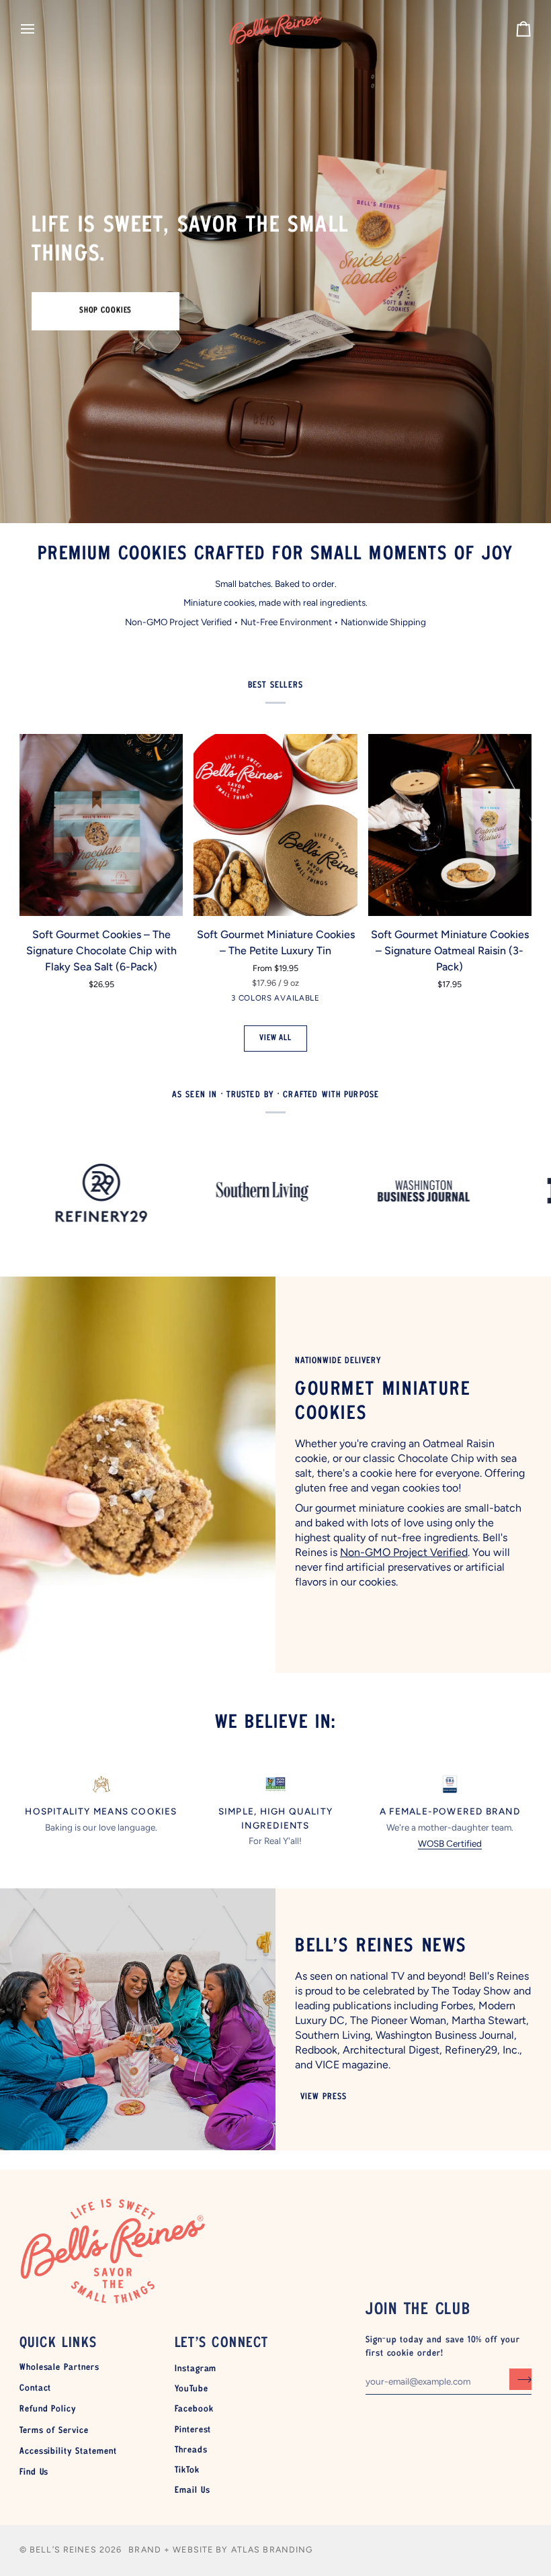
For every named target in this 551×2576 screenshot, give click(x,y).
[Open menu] (40, 29)
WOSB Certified (450, 1843)
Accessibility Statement (68, 2452)
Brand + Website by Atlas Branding (221, 2549)
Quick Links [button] (58, 2343)
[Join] (520, 2379)
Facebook (194, 2409)
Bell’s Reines (63, 2549)
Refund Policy (48, 2409)
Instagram (196, 2369)
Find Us (34, 2473)
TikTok (187, 2471)
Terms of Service (54, 2431)
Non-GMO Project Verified (404, 1552)
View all (275, 1038)
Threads (191, 2450)
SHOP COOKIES (106, 311)
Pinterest (193, 2430)
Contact (36, 2389)
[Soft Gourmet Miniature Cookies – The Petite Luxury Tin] (275, 825)
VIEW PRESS (323, 2097)
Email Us (193, 2491)
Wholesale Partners (59, 2368)
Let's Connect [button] (222, 2343)
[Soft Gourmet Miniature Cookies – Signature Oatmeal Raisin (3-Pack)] (450, 825)
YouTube (192, 2389)
